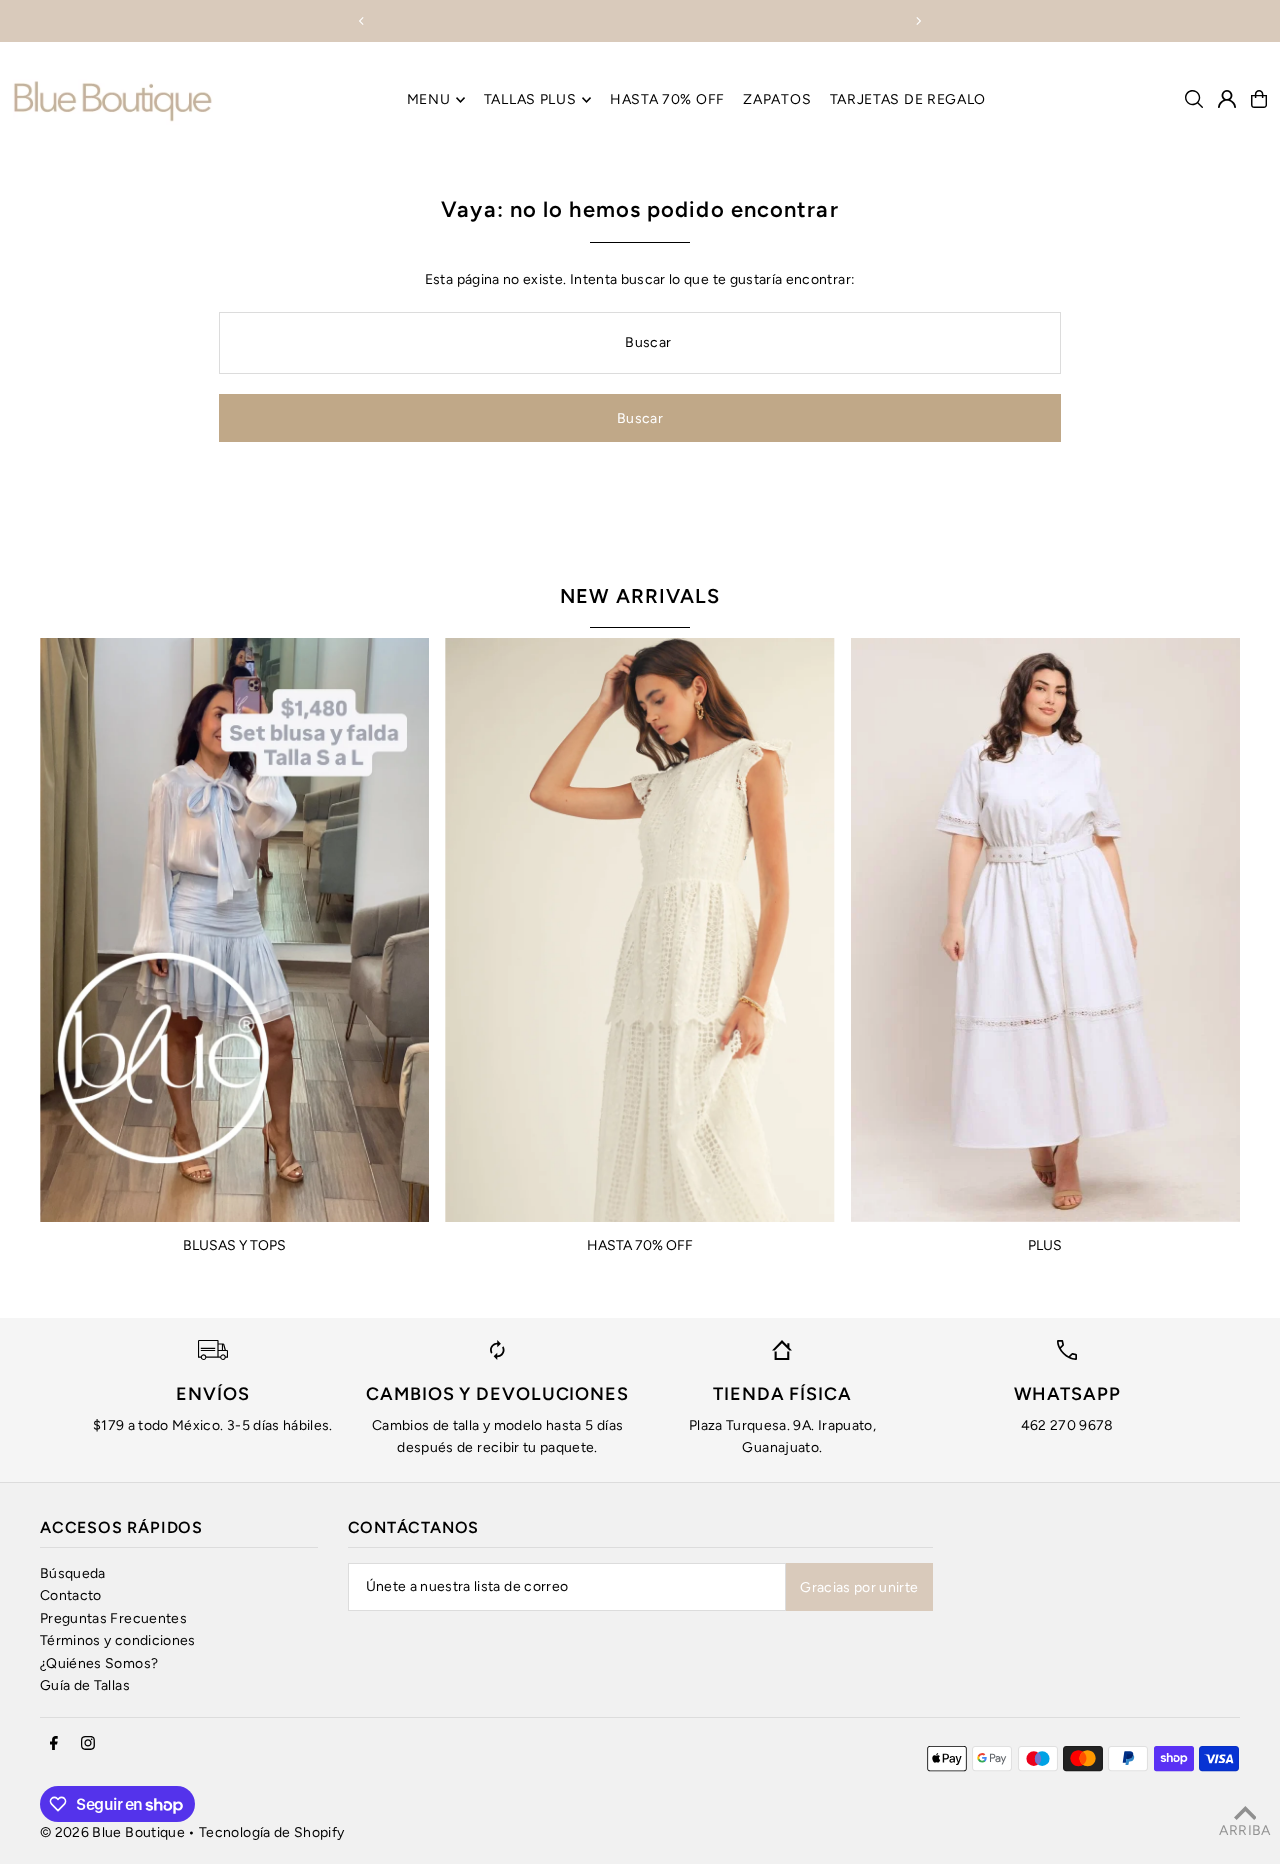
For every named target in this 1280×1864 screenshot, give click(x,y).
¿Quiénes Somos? (99, 1663)
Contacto (71, 1595)
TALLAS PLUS (530, 99)
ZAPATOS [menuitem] (777, 99)
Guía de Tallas (85, 1685)
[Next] (918, 21)
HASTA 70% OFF (640, 1245)
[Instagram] (88, 1744)
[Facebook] (54, 1744)
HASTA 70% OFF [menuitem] (667, 99)
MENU (429, 99)
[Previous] (362, 21)
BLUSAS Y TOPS (234, 1245)
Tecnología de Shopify (271, 1832)
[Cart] (1259, 99)
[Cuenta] (1227, 99)
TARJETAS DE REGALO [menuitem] (908, 99)
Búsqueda (73, 1573)
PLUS (1045, 1245)
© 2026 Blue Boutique (112, 1832)
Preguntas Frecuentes (113, 1618)
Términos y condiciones (118, 1640)
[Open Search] (1194, 99)
